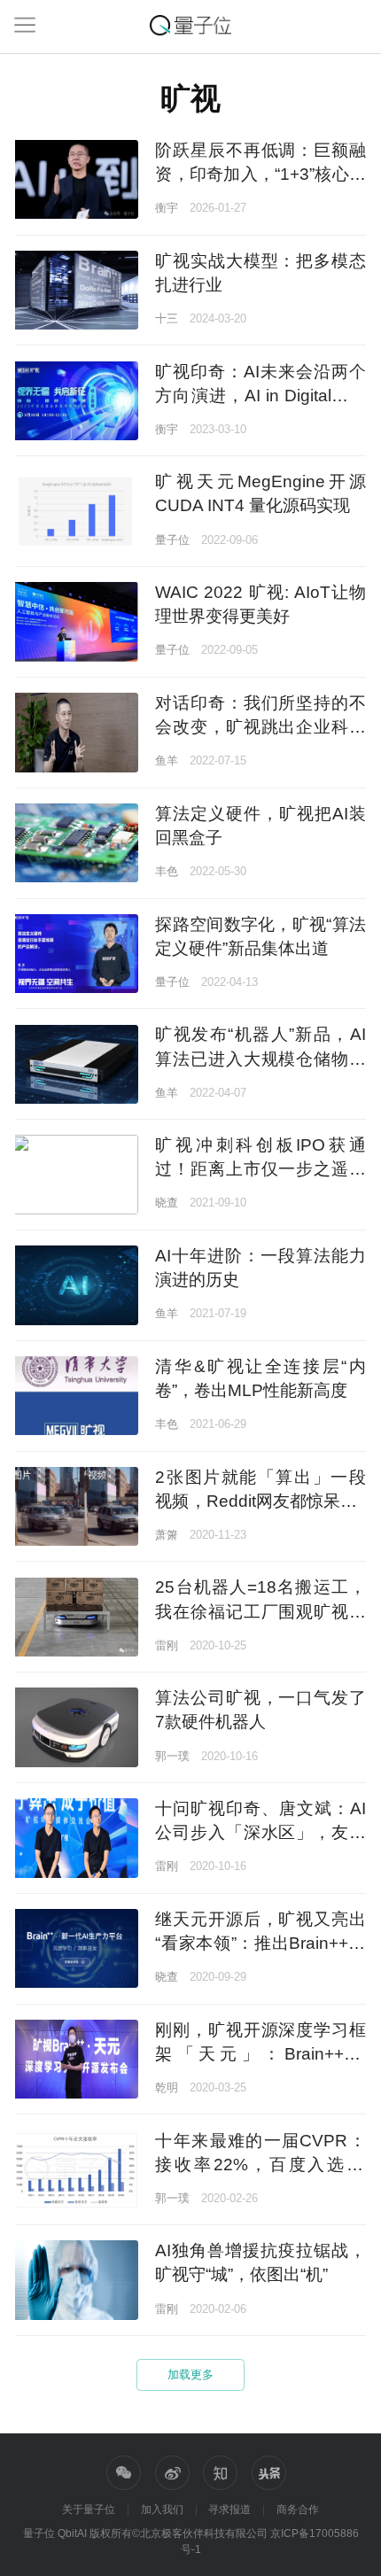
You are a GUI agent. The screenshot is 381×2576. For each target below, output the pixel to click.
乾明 (167, 2087)
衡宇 (167, 208)
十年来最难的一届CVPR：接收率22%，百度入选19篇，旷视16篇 (260, 2165)
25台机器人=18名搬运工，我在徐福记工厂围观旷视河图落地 (260, 1611)
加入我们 (162, 2510)
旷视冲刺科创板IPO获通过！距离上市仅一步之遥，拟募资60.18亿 (260, 1169)
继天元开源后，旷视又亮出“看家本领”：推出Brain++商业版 (260, 1943)
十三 (167, 318)
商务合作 (298, 2510)
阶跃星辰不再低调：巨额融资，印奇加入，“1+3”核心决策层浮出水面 (260, 174)
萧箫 (167, 1535)
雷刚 (167, 1645)
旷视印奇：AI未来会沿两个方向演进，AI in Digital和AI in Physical (260, 396)
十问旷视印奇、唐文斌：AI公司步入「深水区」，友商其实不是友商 (260, 1832)
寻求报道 (229, 2510)
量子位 (172, 540)
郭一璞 (172, 1756)
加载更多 (190, 2374)
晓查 (167, 1203)
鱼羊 (167, 760)
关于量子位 (89, 2510)
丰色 (167, 871)
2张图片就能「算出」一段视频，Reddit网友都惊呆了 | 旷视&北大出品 (260, 1501)
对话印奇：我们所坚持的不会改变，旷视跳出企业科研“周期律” (260, 727)
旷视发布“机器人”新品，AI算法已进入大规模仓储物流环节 (260, 1058)
